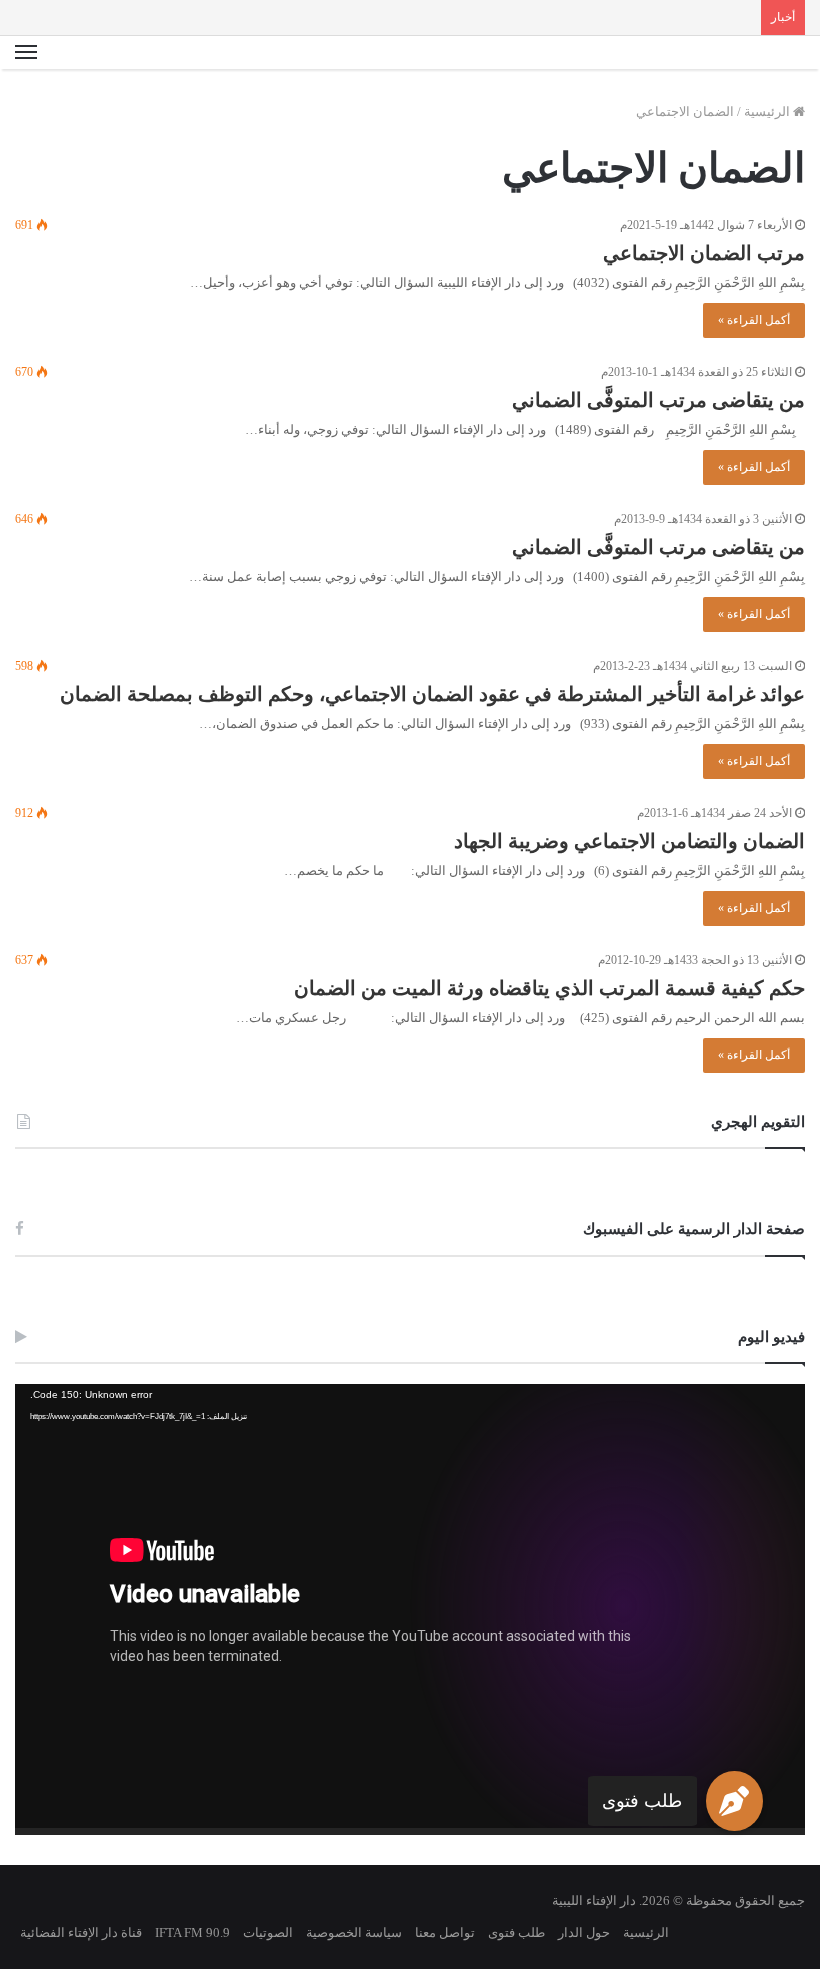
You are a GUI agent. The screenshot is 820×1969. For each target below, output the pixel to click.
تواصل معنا (445, 1932)
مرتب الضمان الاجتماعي (704, 253)
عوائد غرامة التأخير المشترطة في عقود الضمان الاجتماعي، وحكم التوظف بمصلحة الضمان (432, 694)
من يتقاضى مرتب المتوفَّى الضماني (658, 400)
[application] (410, 1609)
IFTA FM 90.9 (192, 1932)
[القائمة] (26, 53)
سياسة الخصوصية (354, 1932)
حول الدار (584, 1932)
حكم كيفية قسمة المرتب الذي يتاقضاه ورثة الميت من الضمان (549, 988)
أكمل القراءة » (754, 320)
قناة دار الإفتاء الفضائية (81, 1932)
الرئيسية (768, 111)
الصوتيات (268, 1932)
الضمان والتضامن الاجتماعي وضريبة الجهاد (629, 841)
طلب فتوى (642, 1801)
